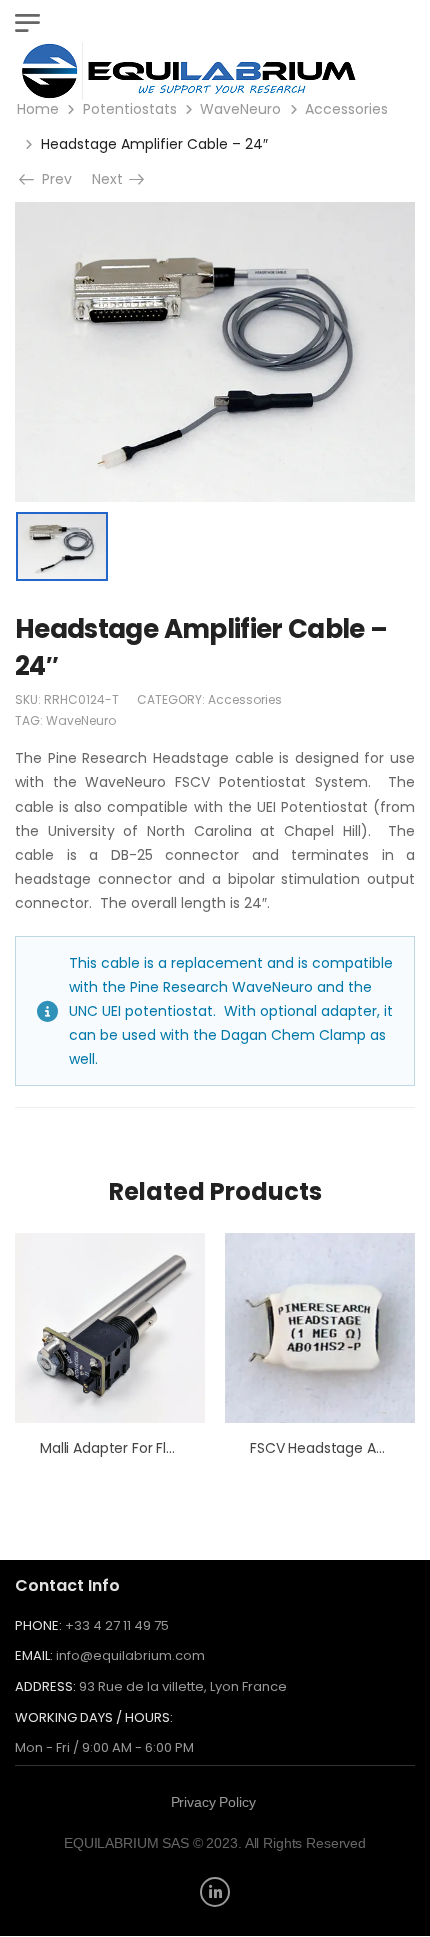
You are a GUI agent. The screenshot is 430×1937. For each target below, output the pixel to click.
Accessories (346, 109)
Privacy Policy (213, 1802)
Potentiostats (130, 109)
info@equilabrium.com (130, 1655)
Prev (51, 179)
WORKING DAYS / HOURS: (94, 1718)
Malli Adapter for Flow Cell (127, 1448)
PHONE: (38, 1625)
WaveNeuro (240, 109)
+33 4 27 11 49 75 (117, 1625)
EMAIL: (34, 1655)
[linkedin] (215, 1892)
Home (38, 109)
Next (113, 179)
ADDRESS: (45, 1686)
